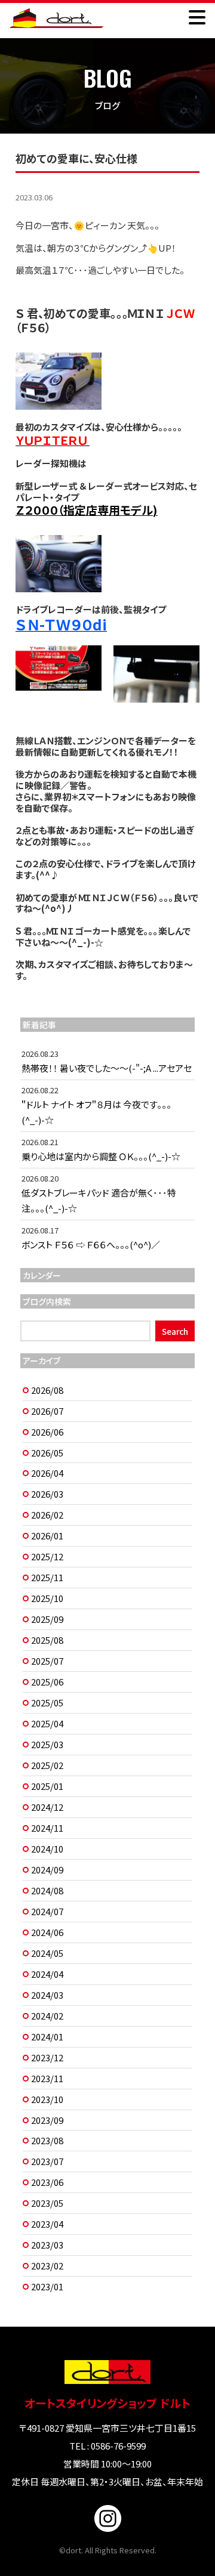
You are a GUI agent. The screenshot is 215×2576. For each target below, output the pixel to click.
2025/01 (47, 1786)
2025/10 (47, 1598)
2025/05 (47, 1703)
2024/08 (47, 1890)
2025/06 (47, 1682)
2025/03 (47, 1744)
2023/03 (47, 2245)
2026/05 (47, 1453)
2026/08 (47, 1390)
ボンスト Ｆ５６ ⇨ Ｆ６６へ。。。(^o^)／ (91, 1244)
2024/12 (47, 1807)
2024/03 (47, 1995)
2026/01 (47, 1536)
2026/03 (47, 1494)
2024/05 (47, 1953)
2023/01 (47, 2286)
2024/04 (47, 1974)
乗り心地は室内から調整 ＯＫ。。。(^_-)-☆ (101, 1156)
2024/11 (47, 1828)
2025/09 (47, 1619)
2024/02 (47, 2016)
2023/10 (47, 2099)
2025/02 (47, 1765)
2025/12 (47, 1556)
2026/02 (47, 1515)
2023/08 (47, 2140)
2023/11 (47, 2078)
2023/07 (47, 2161)
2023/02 (47, 2266)
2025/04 (47, 1723)
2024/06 (47, 1932)
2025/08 (47, 1640)
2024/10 (47, 1849)
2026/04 (47, 1473)
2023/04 (47, 2224)
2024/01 (47, 2037)
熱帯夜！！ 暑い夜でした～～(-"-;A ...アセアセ (107, 1068)
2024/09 (47, 1870)
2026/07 (47, 1411)
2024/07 (47, 1911)
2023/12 (47, 2057)
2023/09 (47, 2120)
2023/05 (47, 2203)
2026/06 (47, 1432)
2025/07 (47, 1661)
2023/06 (47, 2182)
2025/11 (47, 1577)
